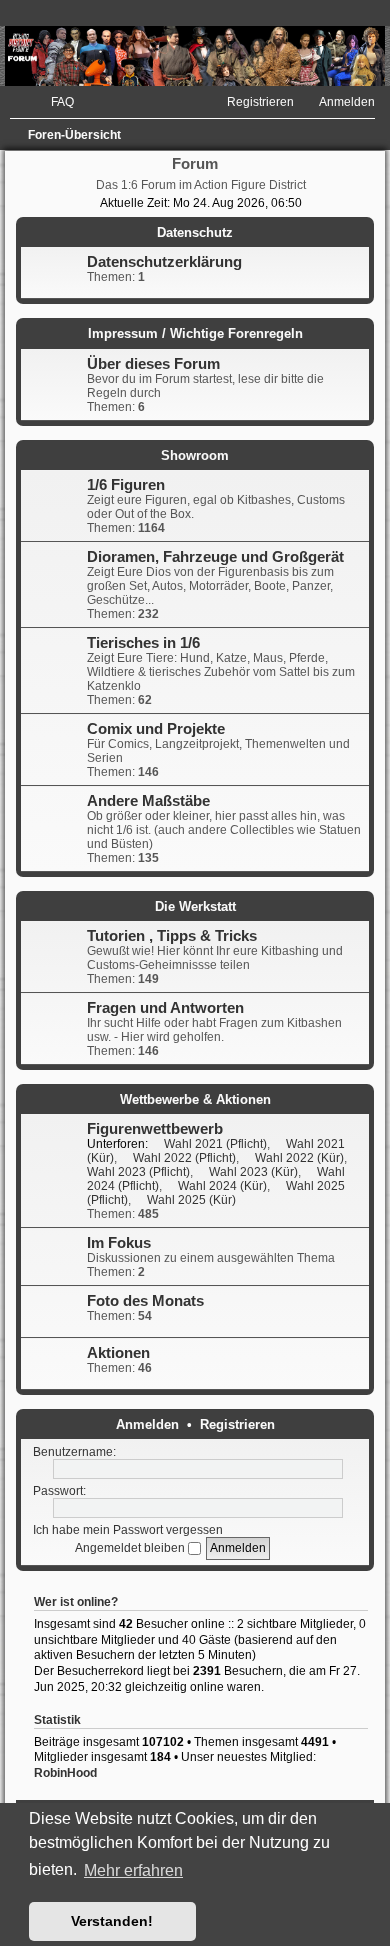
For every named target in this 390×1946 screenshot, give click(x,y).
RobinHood (65, 1773)
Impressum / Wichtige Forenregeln (195, 333)
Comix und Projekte (156, 729)
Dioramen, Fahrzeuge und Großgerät (215, 557)
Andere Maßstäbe (148, 801)
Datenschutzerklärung (164, 262)
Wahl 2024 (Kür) (222, 1186)
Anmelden (147, 1424)
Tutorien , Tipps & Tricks (172, 936)
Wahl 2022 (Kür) (299, 1158)
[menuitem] (53, 102)
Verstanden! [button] (112, 1921)
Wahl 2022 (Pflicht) (184, 1158)
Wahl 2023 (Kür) (253, 1172)
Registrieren (237, 1424)
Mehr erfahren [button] (133, 1870)
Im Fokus (119, 1243)
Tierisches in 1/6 (143, 643)
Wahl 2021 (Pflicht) (215, 1144)
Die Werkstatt (195, 906)
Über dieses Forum (153, 364)
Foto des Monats (145, 1301)
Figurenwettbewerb (155, 1129)
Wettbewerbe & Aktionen (195, 1099)
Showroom (195, 455)
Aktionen (118, 1353)
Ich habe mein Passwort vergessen (128, 1530)
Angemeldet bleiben (131, 1548)
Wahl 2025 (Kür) (191, 1200)
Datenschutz (195, 232)
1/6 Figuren (126, 485)
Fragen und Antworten (165, 1008)
